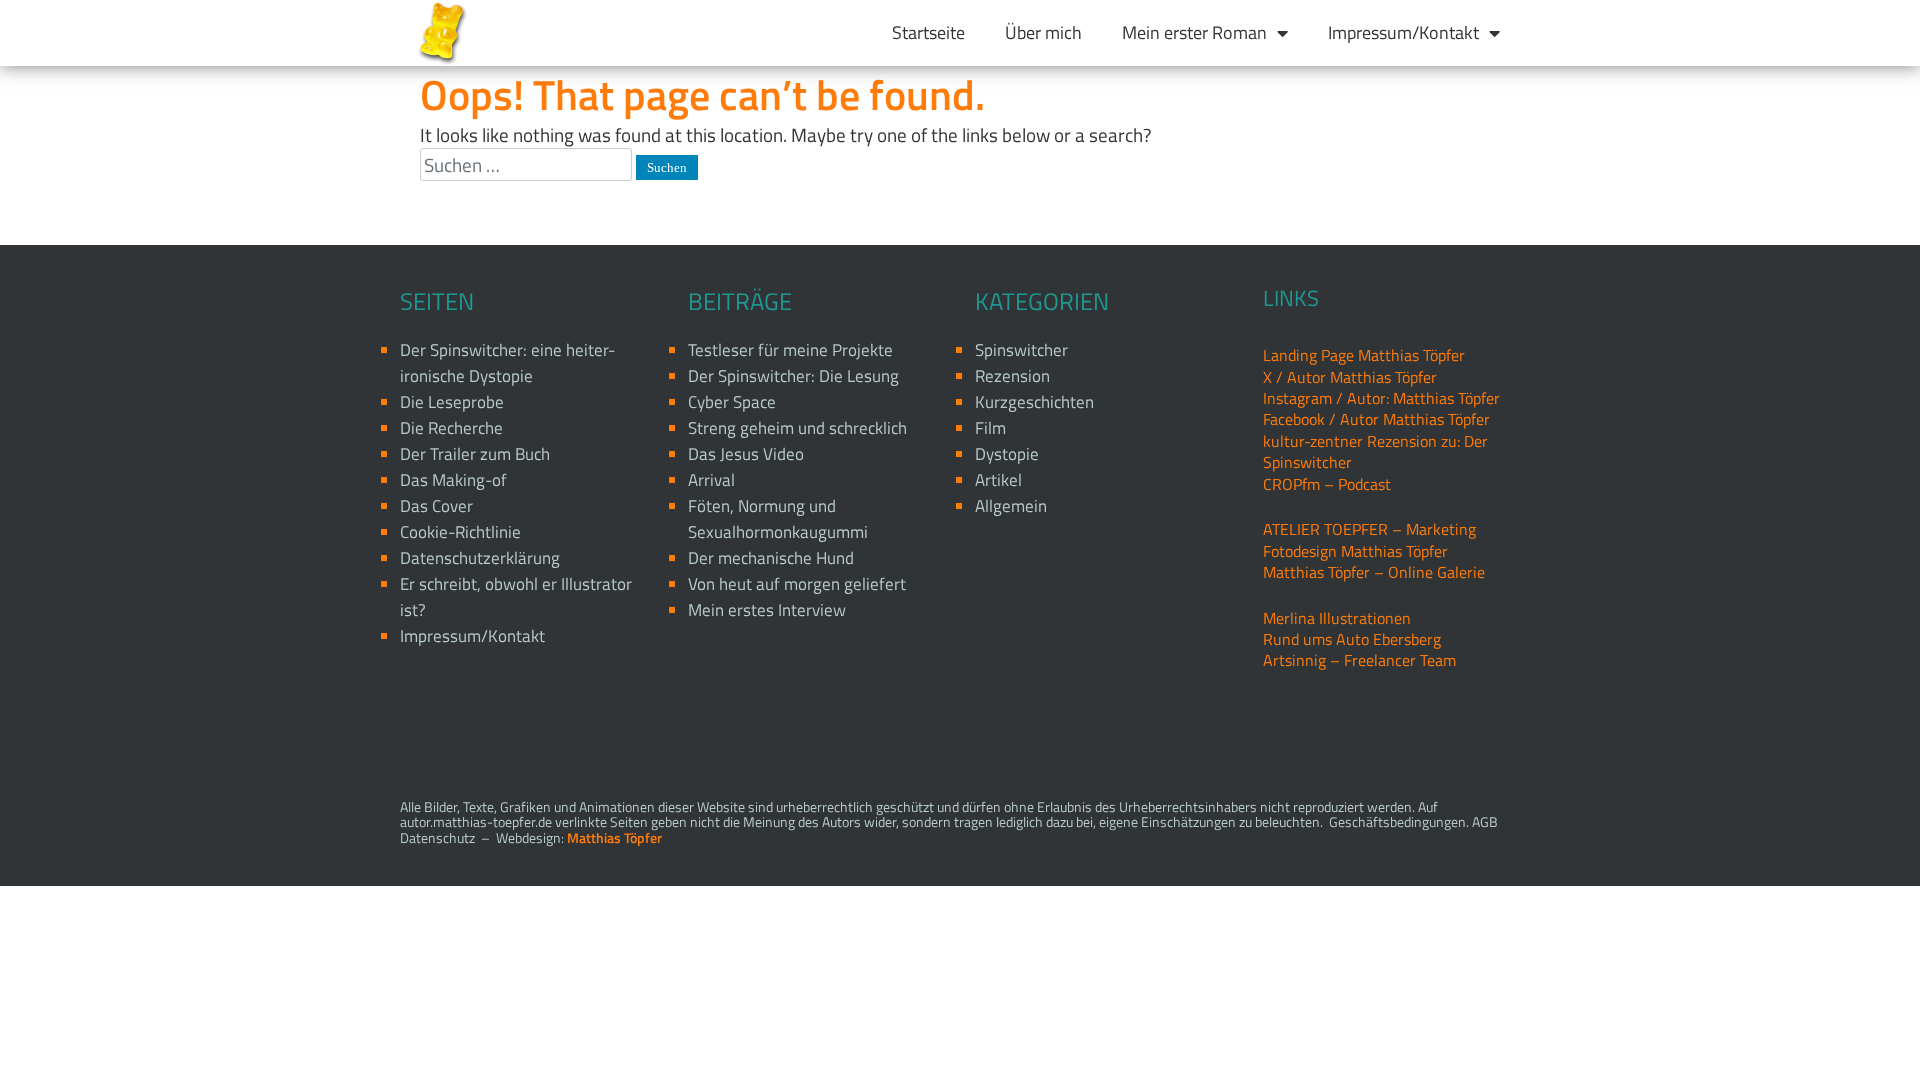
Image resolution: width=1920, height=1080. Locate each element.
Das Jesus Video (746, 454)
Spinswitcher (1021, 350)
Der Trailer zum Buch (475, 454)
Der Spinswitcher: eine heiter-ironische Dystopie (507, 363)
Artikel (998, 480)
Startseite (928, 32)
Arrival (711, 480)
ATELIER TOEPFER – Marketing (1369, 529)
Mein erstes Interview (767, 610)
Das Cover (436, 506)
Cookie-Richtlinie (460, 532)
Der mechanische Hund (771, 558)
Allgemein (1011, 506)
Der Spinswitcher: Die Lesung (793, 376)
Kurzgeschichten (1034, 402)
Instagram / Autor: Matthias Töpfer (1381, 398)
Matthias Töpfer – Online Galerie (1374, 572)
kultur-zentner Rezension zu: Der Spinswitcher (1375, 451)
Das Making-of (453, 480)
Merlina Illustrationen (1337, 618)
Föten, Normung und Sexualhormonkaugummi (778, 519)
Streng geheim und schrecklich (797, 428)
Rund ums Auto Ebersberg (1352, 639)
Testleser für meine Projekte (790, 350)
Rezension (1012, 376)
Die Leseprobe (452, 402)
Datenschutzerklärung (480, 558)
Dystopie (1007, 454)
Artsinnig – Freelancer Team (1359, 660)
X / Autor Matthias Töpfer (1350, 377)
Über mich (1043, 32)
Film (990, 428)
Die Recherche (451, 428)
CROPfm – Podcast (1327, 484)
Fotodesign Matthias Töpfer (1355, 551)
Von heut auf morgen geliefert (797, 584)
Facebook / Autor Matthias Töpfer (1376, 419)
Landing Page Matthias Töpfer (1364, 355)
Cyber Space (732, 402)
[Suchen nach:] (528, 164)
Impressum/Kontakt (1403, 32)
